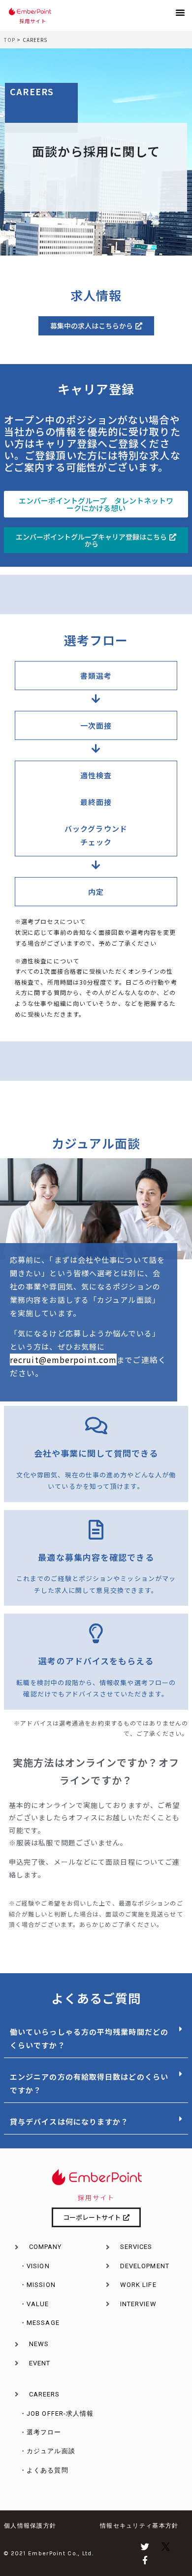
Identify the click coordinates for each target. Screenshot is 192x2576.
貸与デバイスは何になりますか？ (69, 2121)
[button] (180, 12)
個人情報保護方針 (30, 2526)
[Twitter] (145, 2547)
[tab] (96, 2039)
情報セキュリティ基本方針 (139, 2526)
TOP (10, 40)
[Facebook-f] (145, 2560)
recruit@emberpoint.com (63, 1360)
